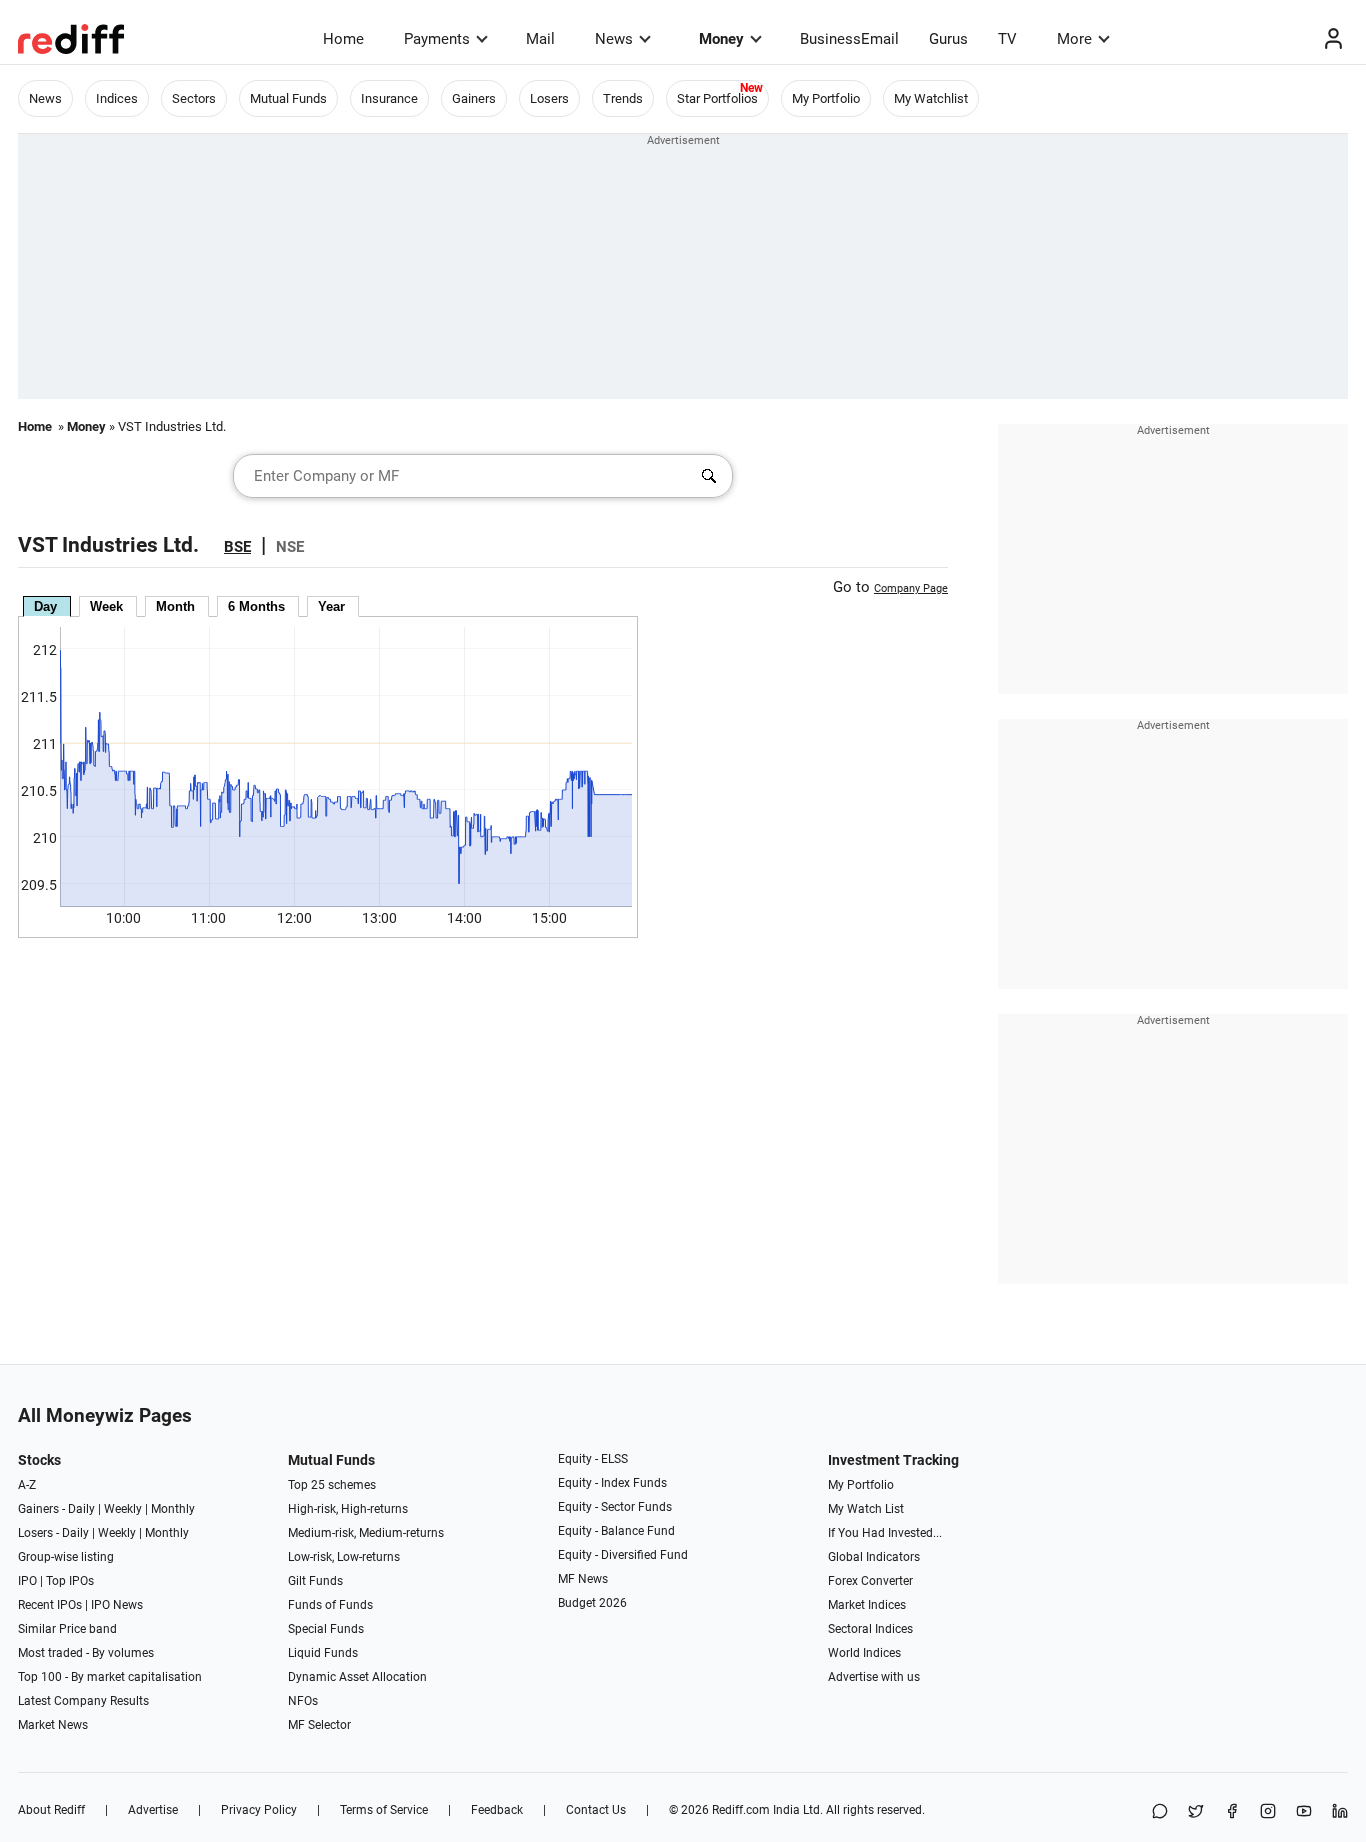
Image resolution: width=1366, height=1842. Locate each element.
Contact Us (596, 1810)
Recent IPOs (50, 1605)
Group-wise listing (66, 1557)
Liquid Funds (323, 1653)
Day (45, 606)
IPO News (117, 1605)
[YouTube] (1304, 1812)
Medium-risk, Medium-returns (366, 1533)
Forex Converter (870, 1581)
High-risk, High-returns (348, 1509)
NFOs (303, 1701)
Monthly (173, 1509)
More (1074, 39)
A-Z (27, 1485)
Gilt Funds (315, 1581)
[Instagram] (1268, 1812)
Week (106, 606)
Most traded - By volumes (86, 1653)
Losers (549, 98)
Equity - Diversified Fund (623, 1555)
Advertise (153, 1810)
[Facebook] (1232, 1812)
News (614, 39)
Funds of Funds (330, 1605)
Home (343, 39)
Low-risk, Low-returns (344, 1557)
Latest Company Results (83, 1701)
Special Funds (326, 1629)
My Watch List (866, 1509)
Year (331, 606)
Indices (117, 98)
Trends (623, 98)
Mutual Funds (288, 98)
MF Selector (319, 1725)
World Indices (864, 1653)
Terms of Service (384, 1810)
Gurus (948, 39)
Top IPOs (70, 1581)
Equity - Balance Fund (616, 1531)
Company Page (911, 588)
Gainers (474, 98)
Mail (540, 39)
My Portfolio (826, 98)
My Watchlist (931, 98)
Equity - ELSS (593, 1459)
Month (175, 606)
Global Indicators (874, 1557)
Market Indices (867, 1605)
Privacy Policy (259, 1810)
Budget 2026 (592, 1603)
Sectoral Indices (870, 1629)
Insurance (389, 98)
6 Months (256, 606)
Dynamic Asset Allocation (357, 1677)
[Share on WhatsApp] (1160, 1812)
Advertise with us (874, 1677)
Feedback (497, 1810)
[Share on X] (1196, 1812)
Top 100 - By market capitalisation (110, 1677)
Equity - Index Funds (612, 1483)
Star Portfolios (717, 98)
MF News (583, 1579)
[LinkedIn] (1340, 1812)
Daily (81, 1509)
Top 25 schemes (332, 1485)
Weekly (123, 1509)
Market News (53, 1725)
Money (721, 39)
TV (1007, 39)
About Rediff (51, 1810)
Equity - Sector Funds (615, 1507)
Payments (437, 39)
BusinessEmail (849, 39)
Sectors (194, 98)
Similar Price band (67, 1629)
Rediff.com (741, 1810)
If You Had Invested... (885, 1533)
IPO (27, 1581)
